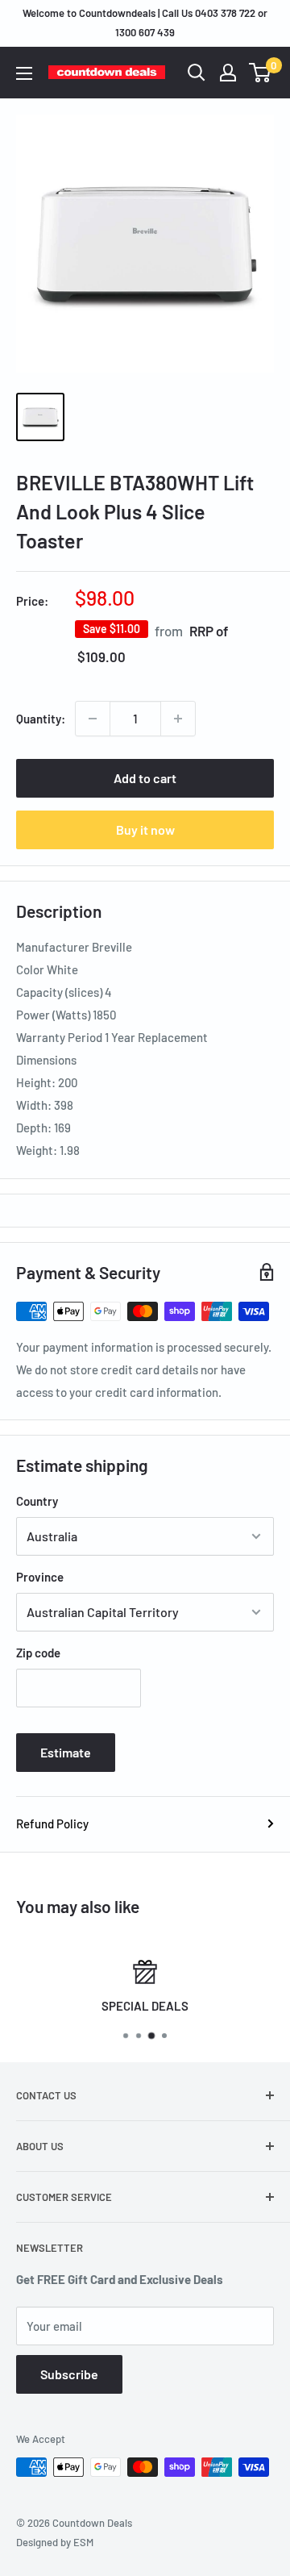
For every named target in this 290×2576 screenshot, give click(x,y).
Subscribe (69, 2374)
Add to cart (145, 778)
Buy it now (145, 829)
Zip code (38, 1653)
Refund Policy (52, 1824)
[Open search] (197, 73)
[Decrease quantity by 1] (93, 719)
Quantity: (41, 719)
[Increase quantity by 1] (178, 719)
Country (37, 1501)
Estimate (66, 1752)
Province (40, 1577)
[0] (261, 73)
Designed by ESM (55, 2542)
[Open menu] (24, 73)
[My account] (228, 73)
